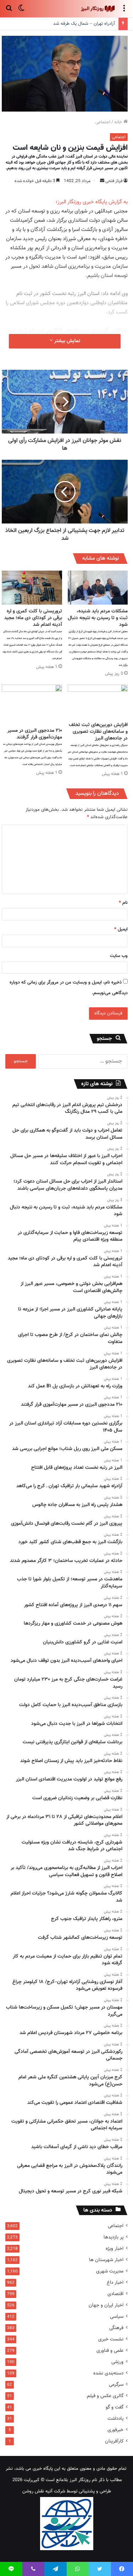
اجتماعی (103, 122)
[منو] (124, 12)
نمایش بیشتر (66, 341)
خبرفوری (115, 2430)
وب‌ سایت (119, 956)
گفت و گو (115, 2407)
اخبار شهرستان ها (106, 2260)
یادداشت (115, 2419)
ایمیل (121, 929)
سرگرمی (116, 2385)
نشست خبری (111, 2339)
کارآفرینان (114, 2441)
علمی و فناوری (110, 2351)
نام (123, 903)
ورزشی (117, 2362)
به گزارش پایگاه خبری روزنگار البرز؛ (92, 202)
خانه (119, 122)
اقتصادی (115, 2294)
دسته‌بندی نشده (108, 2373)
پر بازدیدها (113, 2237)
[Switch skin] (21, 12)
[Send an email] (102, 181)
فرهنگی (116, 2328)
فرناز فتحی (114, 181)
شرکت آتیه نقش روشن (44, 2491)
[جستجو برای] (9, 12)
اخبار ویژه (115, 2249)
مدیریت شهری (110, 2271)
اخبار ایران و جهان (106, 2305)
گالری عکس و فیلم (105, 2396)
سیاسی (117, 2317)
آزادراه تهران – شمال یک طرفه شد (84, 24)
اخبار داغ (115, 2283)
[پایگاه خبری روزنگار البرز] (98, 9)
